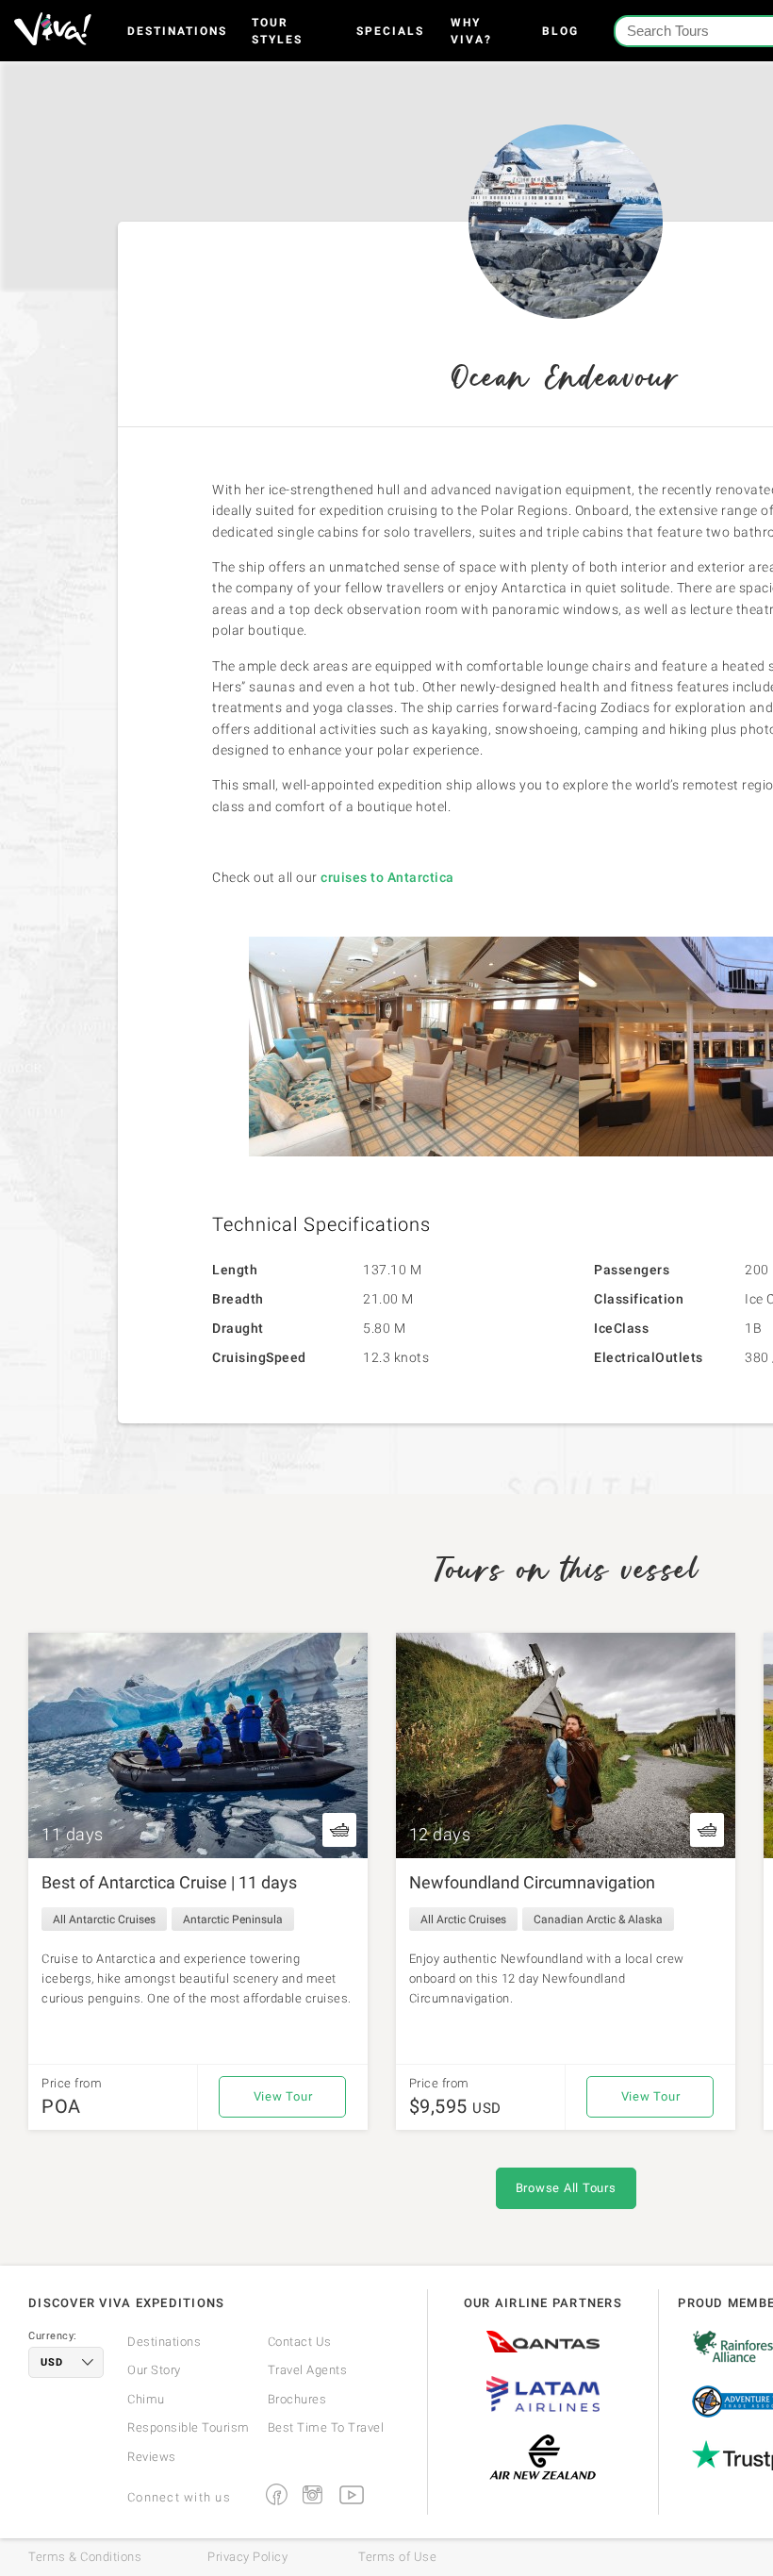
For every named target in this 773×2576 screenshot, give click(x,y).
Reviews (152, 2457)
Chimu (146, 2399)
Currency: (53, 2336)
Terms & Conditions (85, 2557)
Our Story (154, 2370)
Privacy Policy (247, 2557)
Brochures (297, 2399)
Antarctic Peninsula (233, 1920)
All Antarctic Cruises (104, 1920)
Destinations (177, 31)
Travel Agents (308, 2370)
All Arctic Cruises (463, 1920)
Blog (560, 31)
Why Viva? (471, 31)
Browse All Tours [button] (566, 2188)
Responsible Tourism (189, 2427)
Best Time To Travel (326, 2427)
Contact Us (300, 2342)
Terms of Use (397, 2557)
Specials (390, 31)
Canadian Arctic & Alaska (598, 1920)
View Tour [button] (283, 2096)
